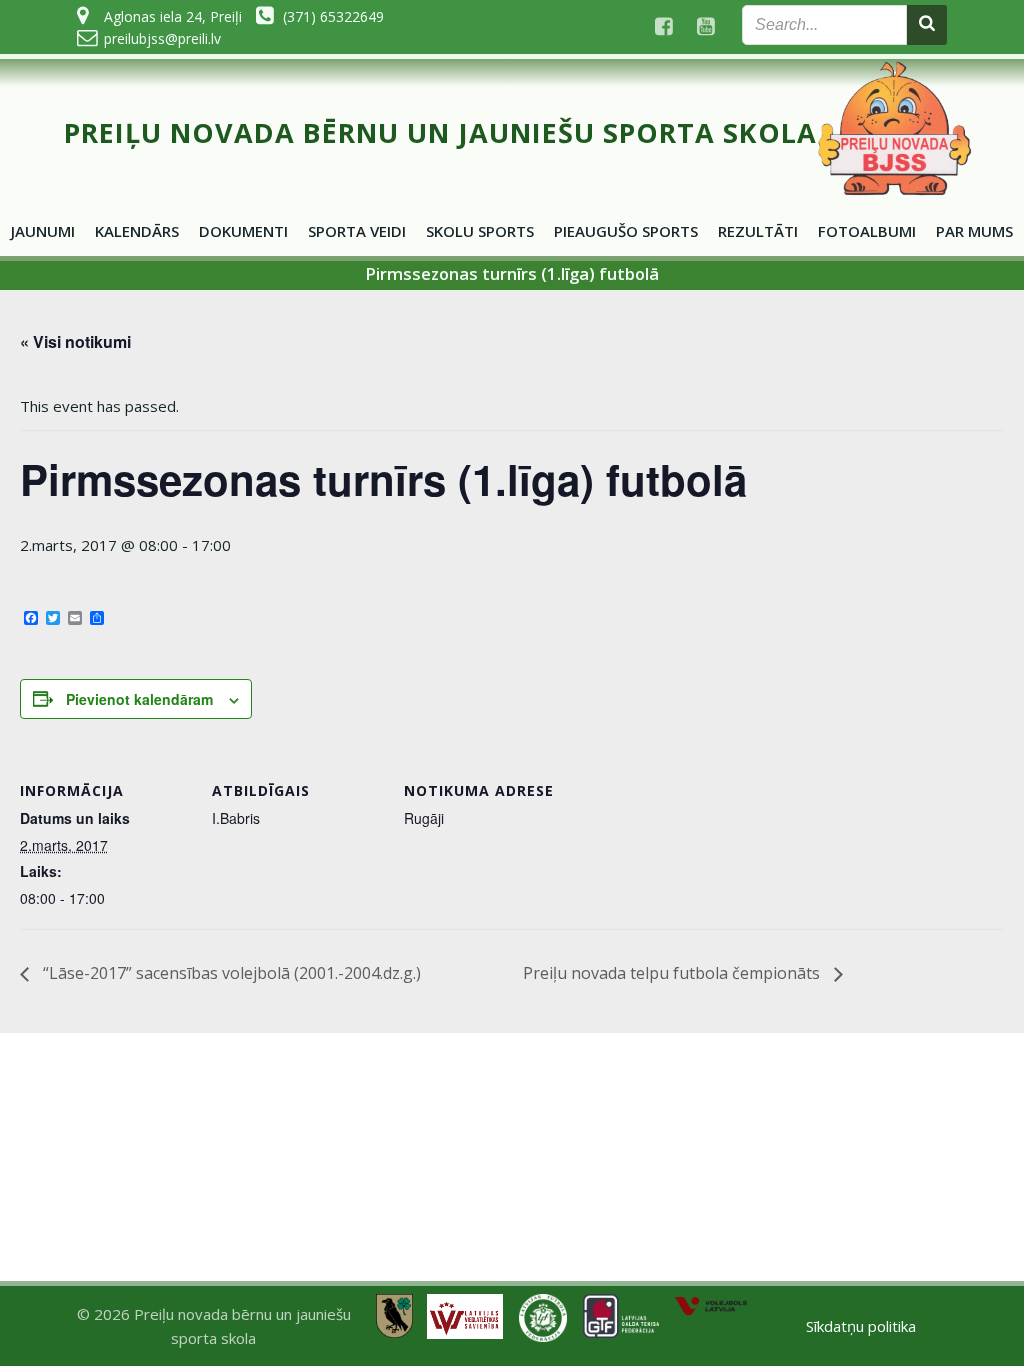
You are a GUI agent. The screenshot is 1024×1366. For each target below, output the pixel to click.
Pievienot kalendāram (139, 699)
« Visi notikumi (75, 341)
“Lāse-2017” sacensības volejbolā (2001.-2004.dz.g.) (230, 973)
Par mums (974, 231)
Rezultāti (758, 231)
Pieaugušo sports (626, 231)
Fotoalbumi (867, 231)
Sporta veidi (357, 231)
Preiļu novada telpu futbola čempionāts (673, 973)
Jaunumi (43, 231)
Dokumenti (243, 231)
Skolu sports (480, 231)
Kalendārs (137, 231)
